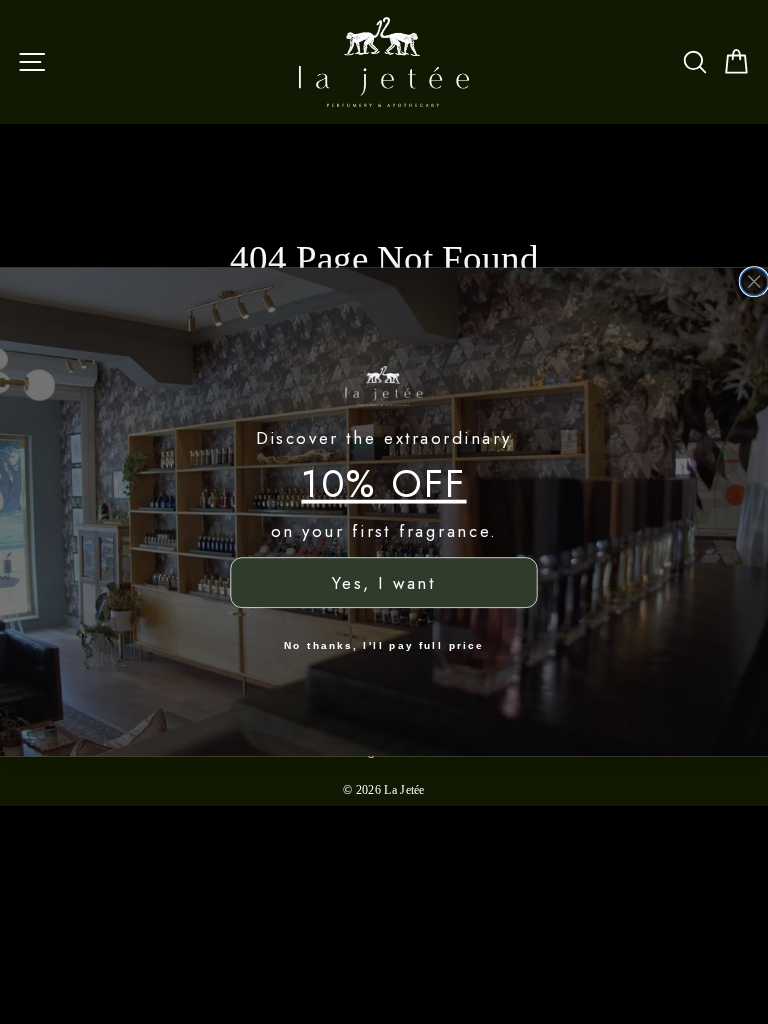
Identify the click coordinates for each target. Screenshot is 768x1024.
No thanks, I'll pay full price (384, 645)
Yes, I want (384, 583)
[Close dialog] (754, 282)
